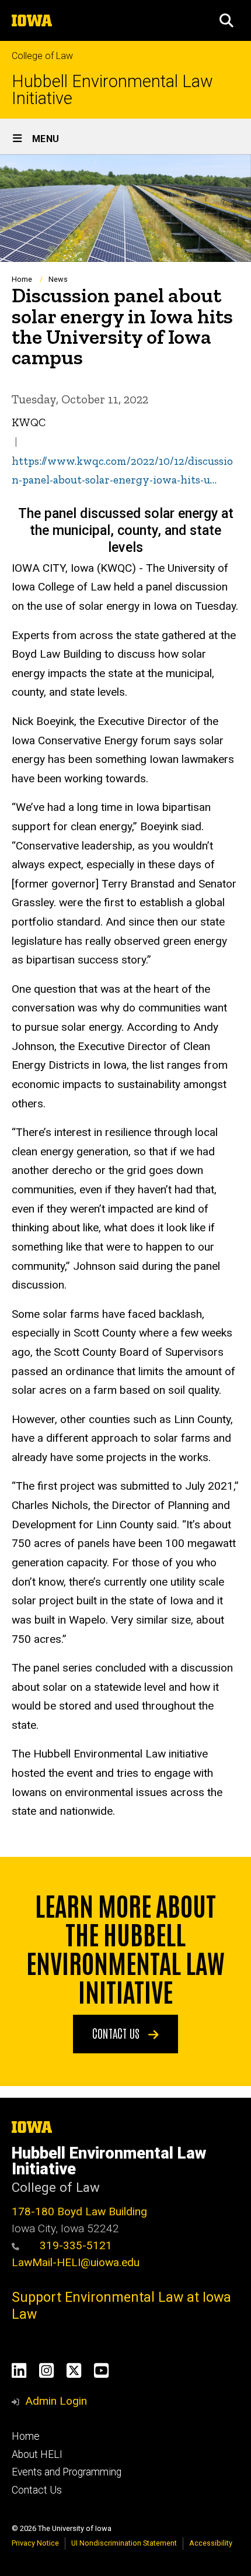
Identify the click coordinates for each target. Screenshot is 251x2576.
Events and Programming (67, 2472)
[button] (226, 20)
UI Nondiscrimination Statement (124, 2543)
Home (22, 279)
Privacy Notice (35, 2543)
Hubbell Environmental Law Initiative (112, 90)
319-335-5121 (74, 2245)
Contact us (117, 2033)
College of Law (42, 56)
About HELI (37, 2454)
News (58, 279)
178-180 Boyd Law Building (79, 2211)
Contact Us (37, 2490)
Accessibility (211, 2543)
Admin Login (56, 2401)
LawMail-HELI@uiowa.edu (76, 2262)
